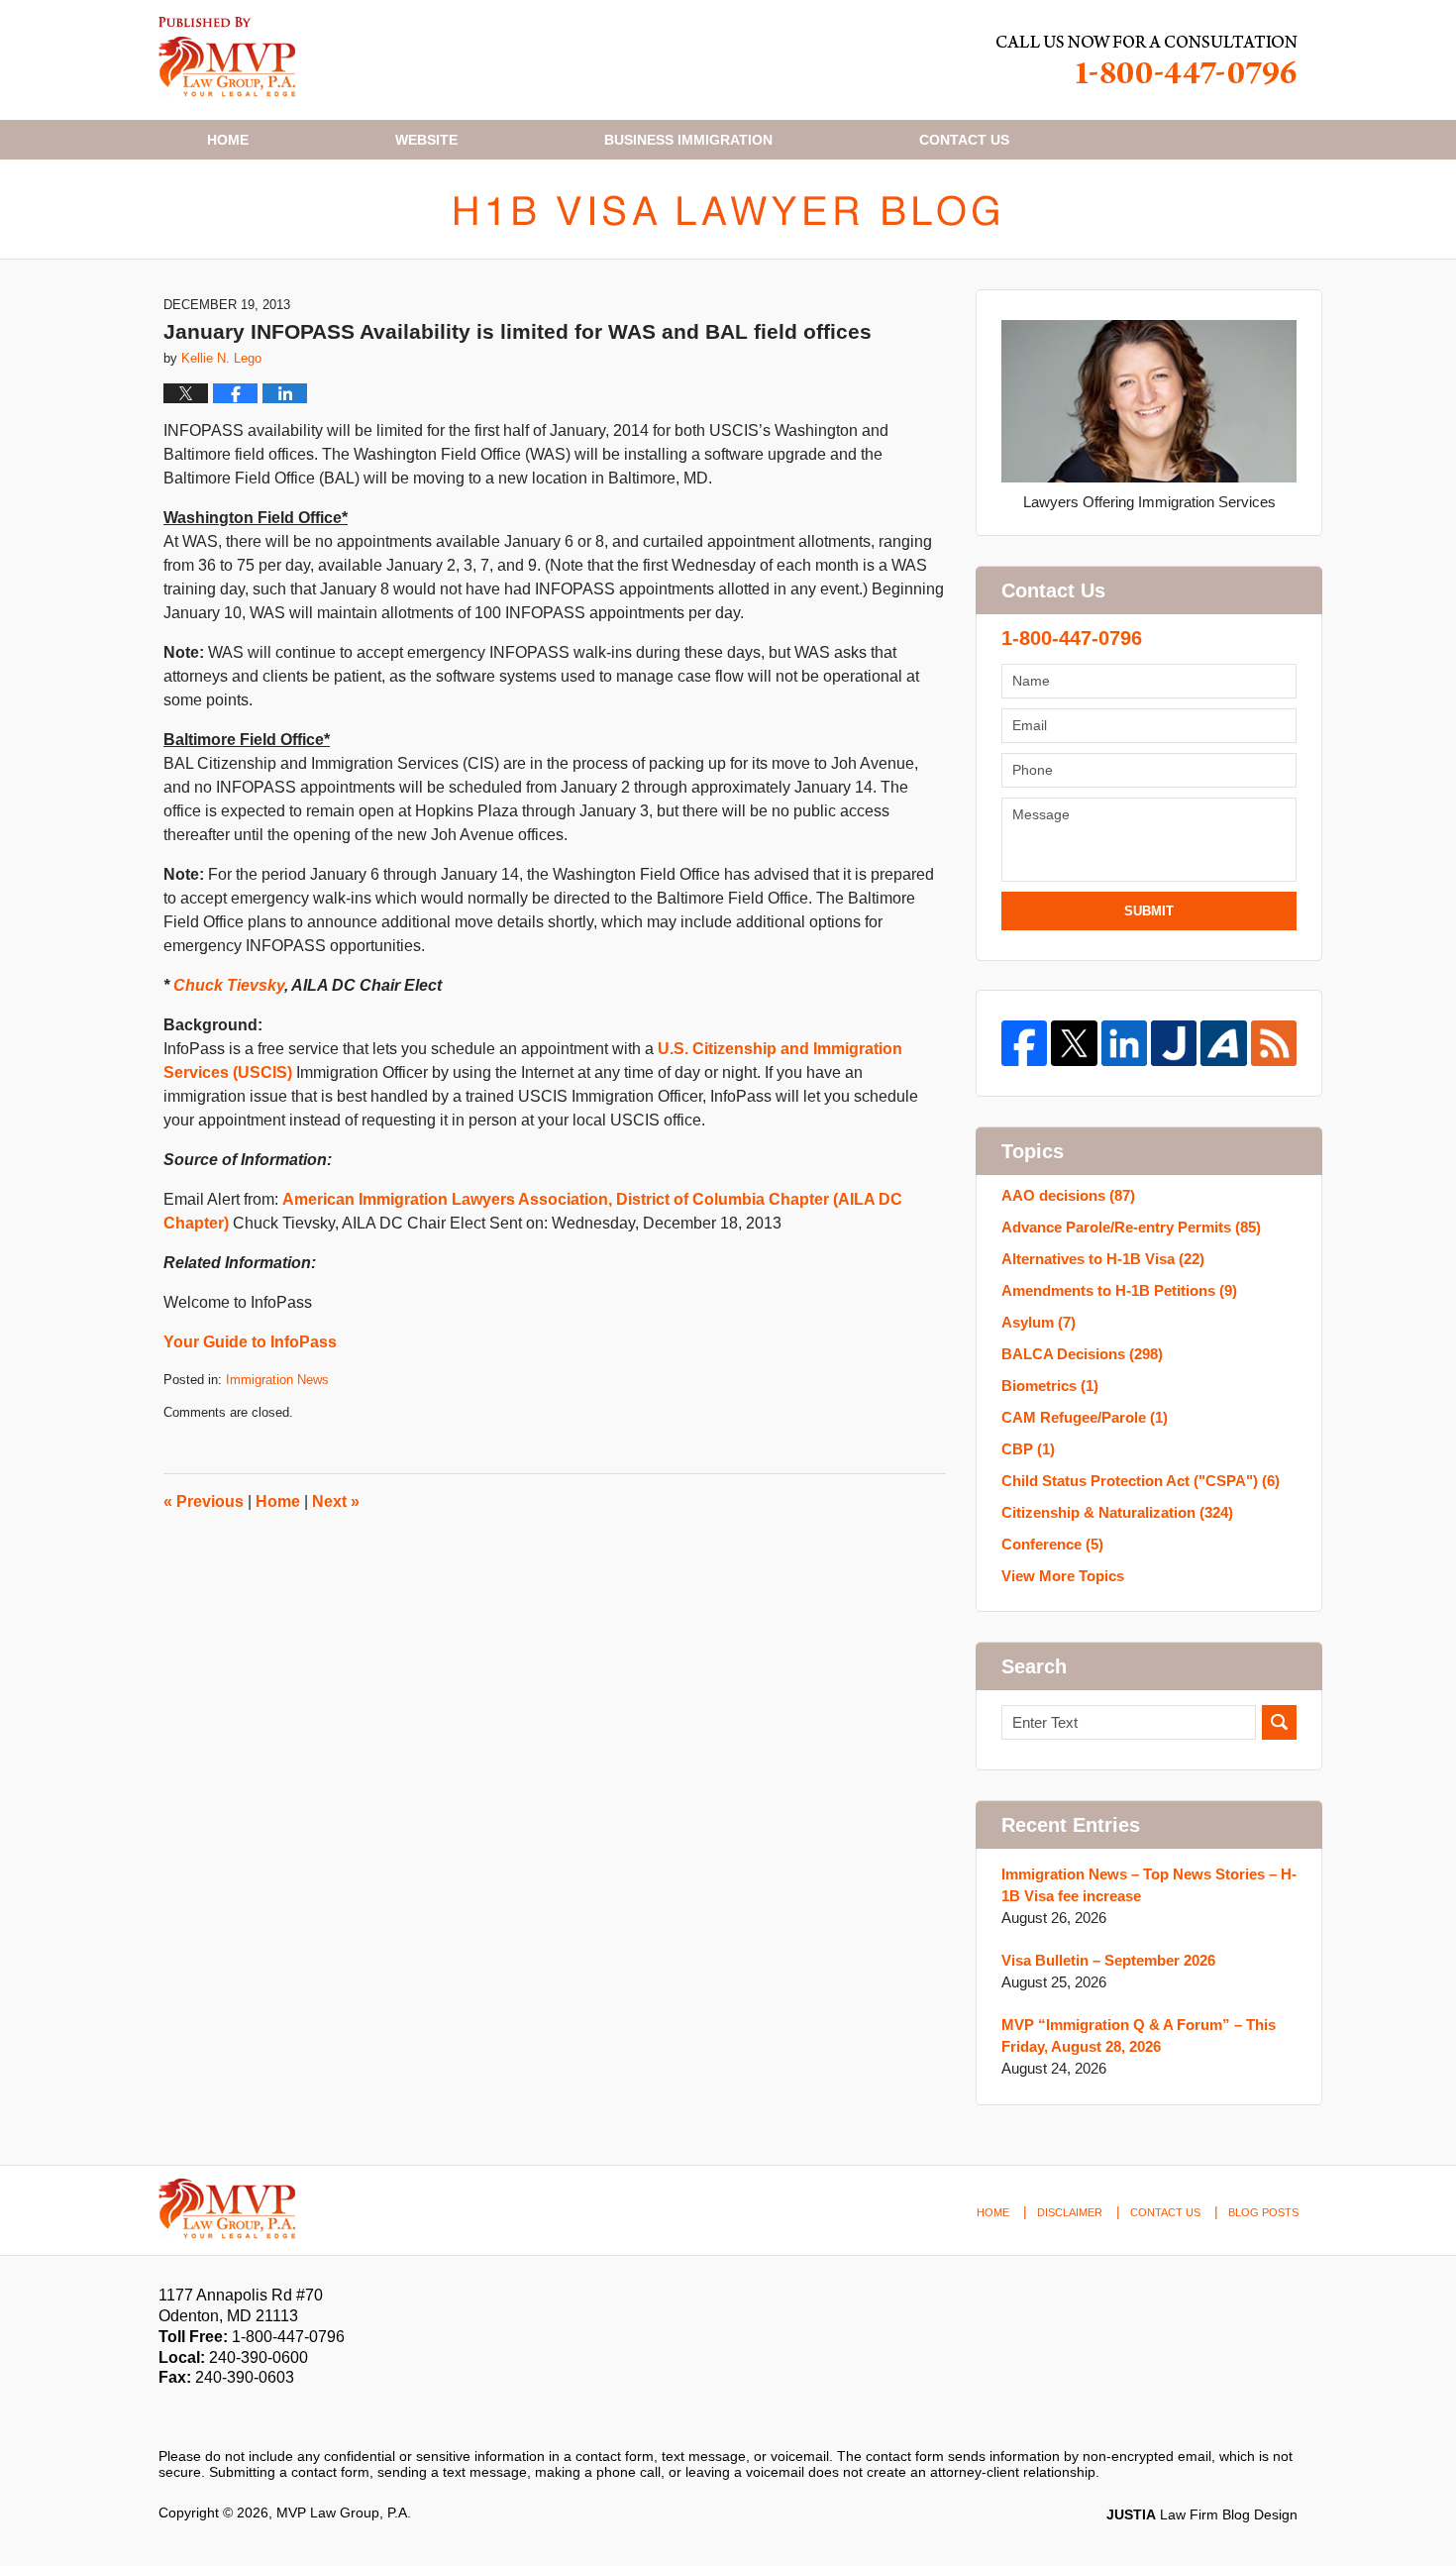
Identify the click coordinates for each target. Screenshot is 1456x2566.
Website (426, 140)
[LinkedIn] (1124, 1043)
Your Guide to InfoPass (250, 1342)
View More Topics (1063, 1576)
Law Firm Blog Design (1202, 2514)
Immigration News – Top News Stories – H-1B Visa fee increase (1149, 1885)
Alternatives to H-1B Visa (1103, 1259)
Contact (964, 140)
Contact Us (1165, 2212)
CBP (1028, 1449)
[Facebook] (1024, 1043)
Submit (1149, 911)
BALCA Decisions (1082, 1354)
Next (336, 1501)
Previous (204, 1501)
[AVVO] (1223, 1043)
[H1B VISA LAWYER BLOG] (728, 209)
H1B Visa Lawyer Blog (227, 57)
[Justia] (1174, 1043)
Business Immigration (688, 140)
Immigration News (277, 1380)
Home (228, 140)
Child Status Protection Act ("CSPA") (1141, 1481)
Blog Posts (1263, 2212)
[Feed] (1274, 1043)
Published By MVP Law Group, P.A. (1147, 60)
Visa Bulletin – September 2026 (1108, 1960)
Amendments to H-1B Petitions (1119, 1290)
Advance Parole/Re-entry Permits (1131, 1227)
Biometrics (1050, 1386)
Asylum (1039, 1322)
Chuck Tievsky (229, 985)
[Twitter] (1074, 1043)
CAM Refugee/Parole (1085, 1417)
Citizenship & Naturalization (1117, 1512)
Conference (1052, 1544)
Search (1279, 1722)
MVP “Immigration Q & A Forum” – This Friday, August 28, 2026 (1139, 2035)
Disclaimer (1070, 2212)
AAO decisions (1068, 1195)
